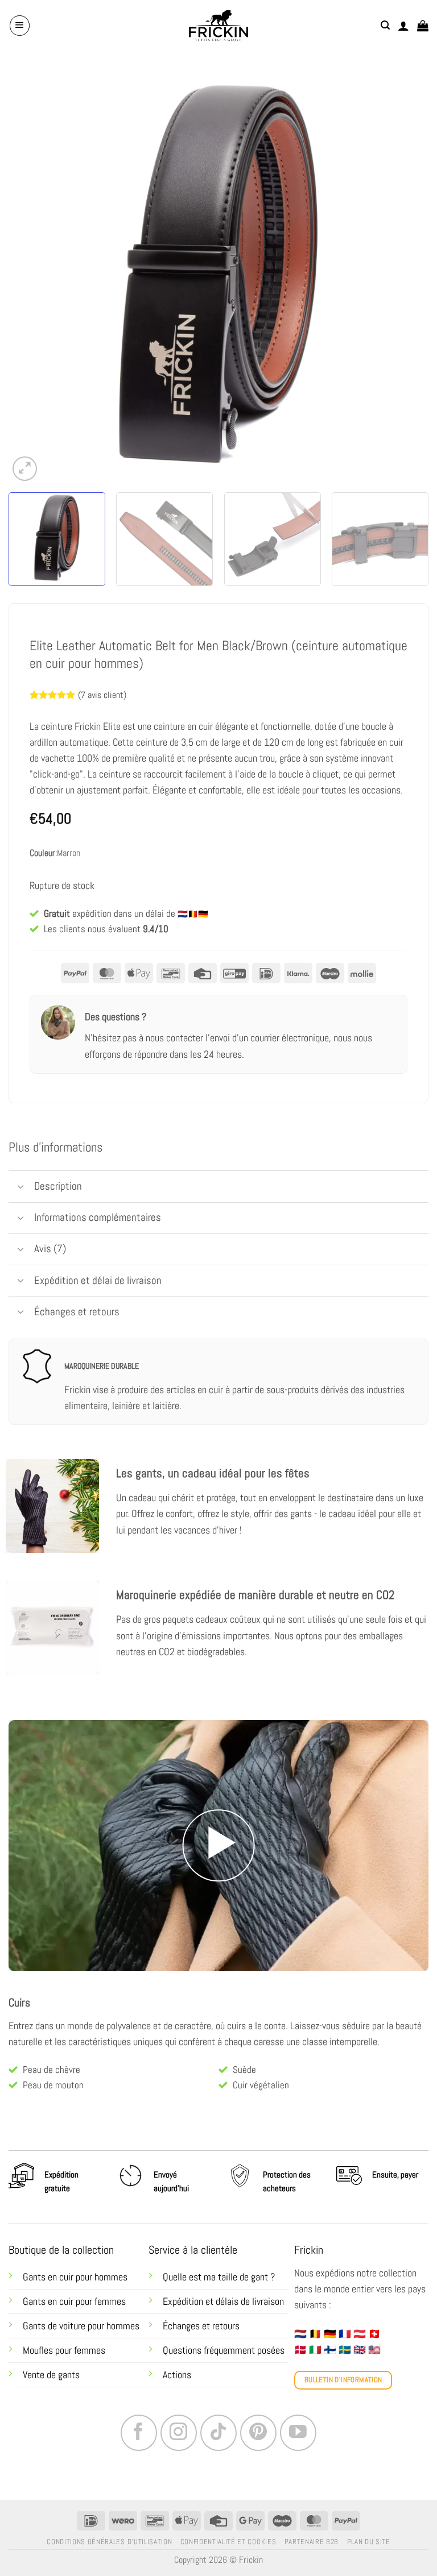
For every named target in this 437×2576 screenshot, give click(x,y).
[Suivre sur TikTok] (218, 2433)
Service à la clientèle (193, 2250)
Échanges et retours (202, 2326)
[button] (20, 25)
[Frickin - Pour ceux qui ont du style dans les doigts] (218, 26)
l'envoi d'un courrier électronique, (267, 1038)
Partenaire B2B (312, 2542)
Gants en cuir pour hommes (75, 2277)
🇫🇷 (345, 2334)
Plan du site (369, 2542)
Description (58, 1186)
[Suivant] (406, 274)
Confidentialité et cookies (228, 2542)
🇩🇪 (330, 2334)
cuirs (236, 2026)
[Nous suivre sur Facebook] (139, 2433)
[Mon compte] (403, 26)
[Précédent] (31, 274)
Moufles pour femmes (64, 2350)
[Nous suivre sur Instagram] (179, 2433)
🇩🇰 (300, 2350)
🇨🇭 (374, 2334)
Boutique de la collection (61, 2250)
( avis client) (102, 695)
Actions (177, 2375)
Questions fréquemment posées (224, 2350)
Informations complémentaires (98, 1217)
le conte (270, 2026)
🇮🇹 (315, 2350)
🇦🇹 (360, 2334)
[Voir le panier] (423, 26)
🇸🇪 (345, 2350)
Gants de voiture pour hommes (81, 2326)
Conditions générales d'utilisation (109, 2542)
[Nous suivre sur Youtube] (298, 2433)
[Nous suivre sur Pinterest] (258, 2433)
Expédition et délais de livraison (223, 2301)
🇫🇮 (330, 2350)
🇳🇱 (300, 2334)
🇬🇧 (360, 2350)
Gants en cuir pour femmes (74, 2301)
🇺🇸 (374, 2350)
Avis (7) (50, 1248)
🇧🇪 (315, 2334)
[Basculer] (21, 1188)
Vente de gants (51, 2375)
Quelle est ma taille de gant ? (219, 2277)
